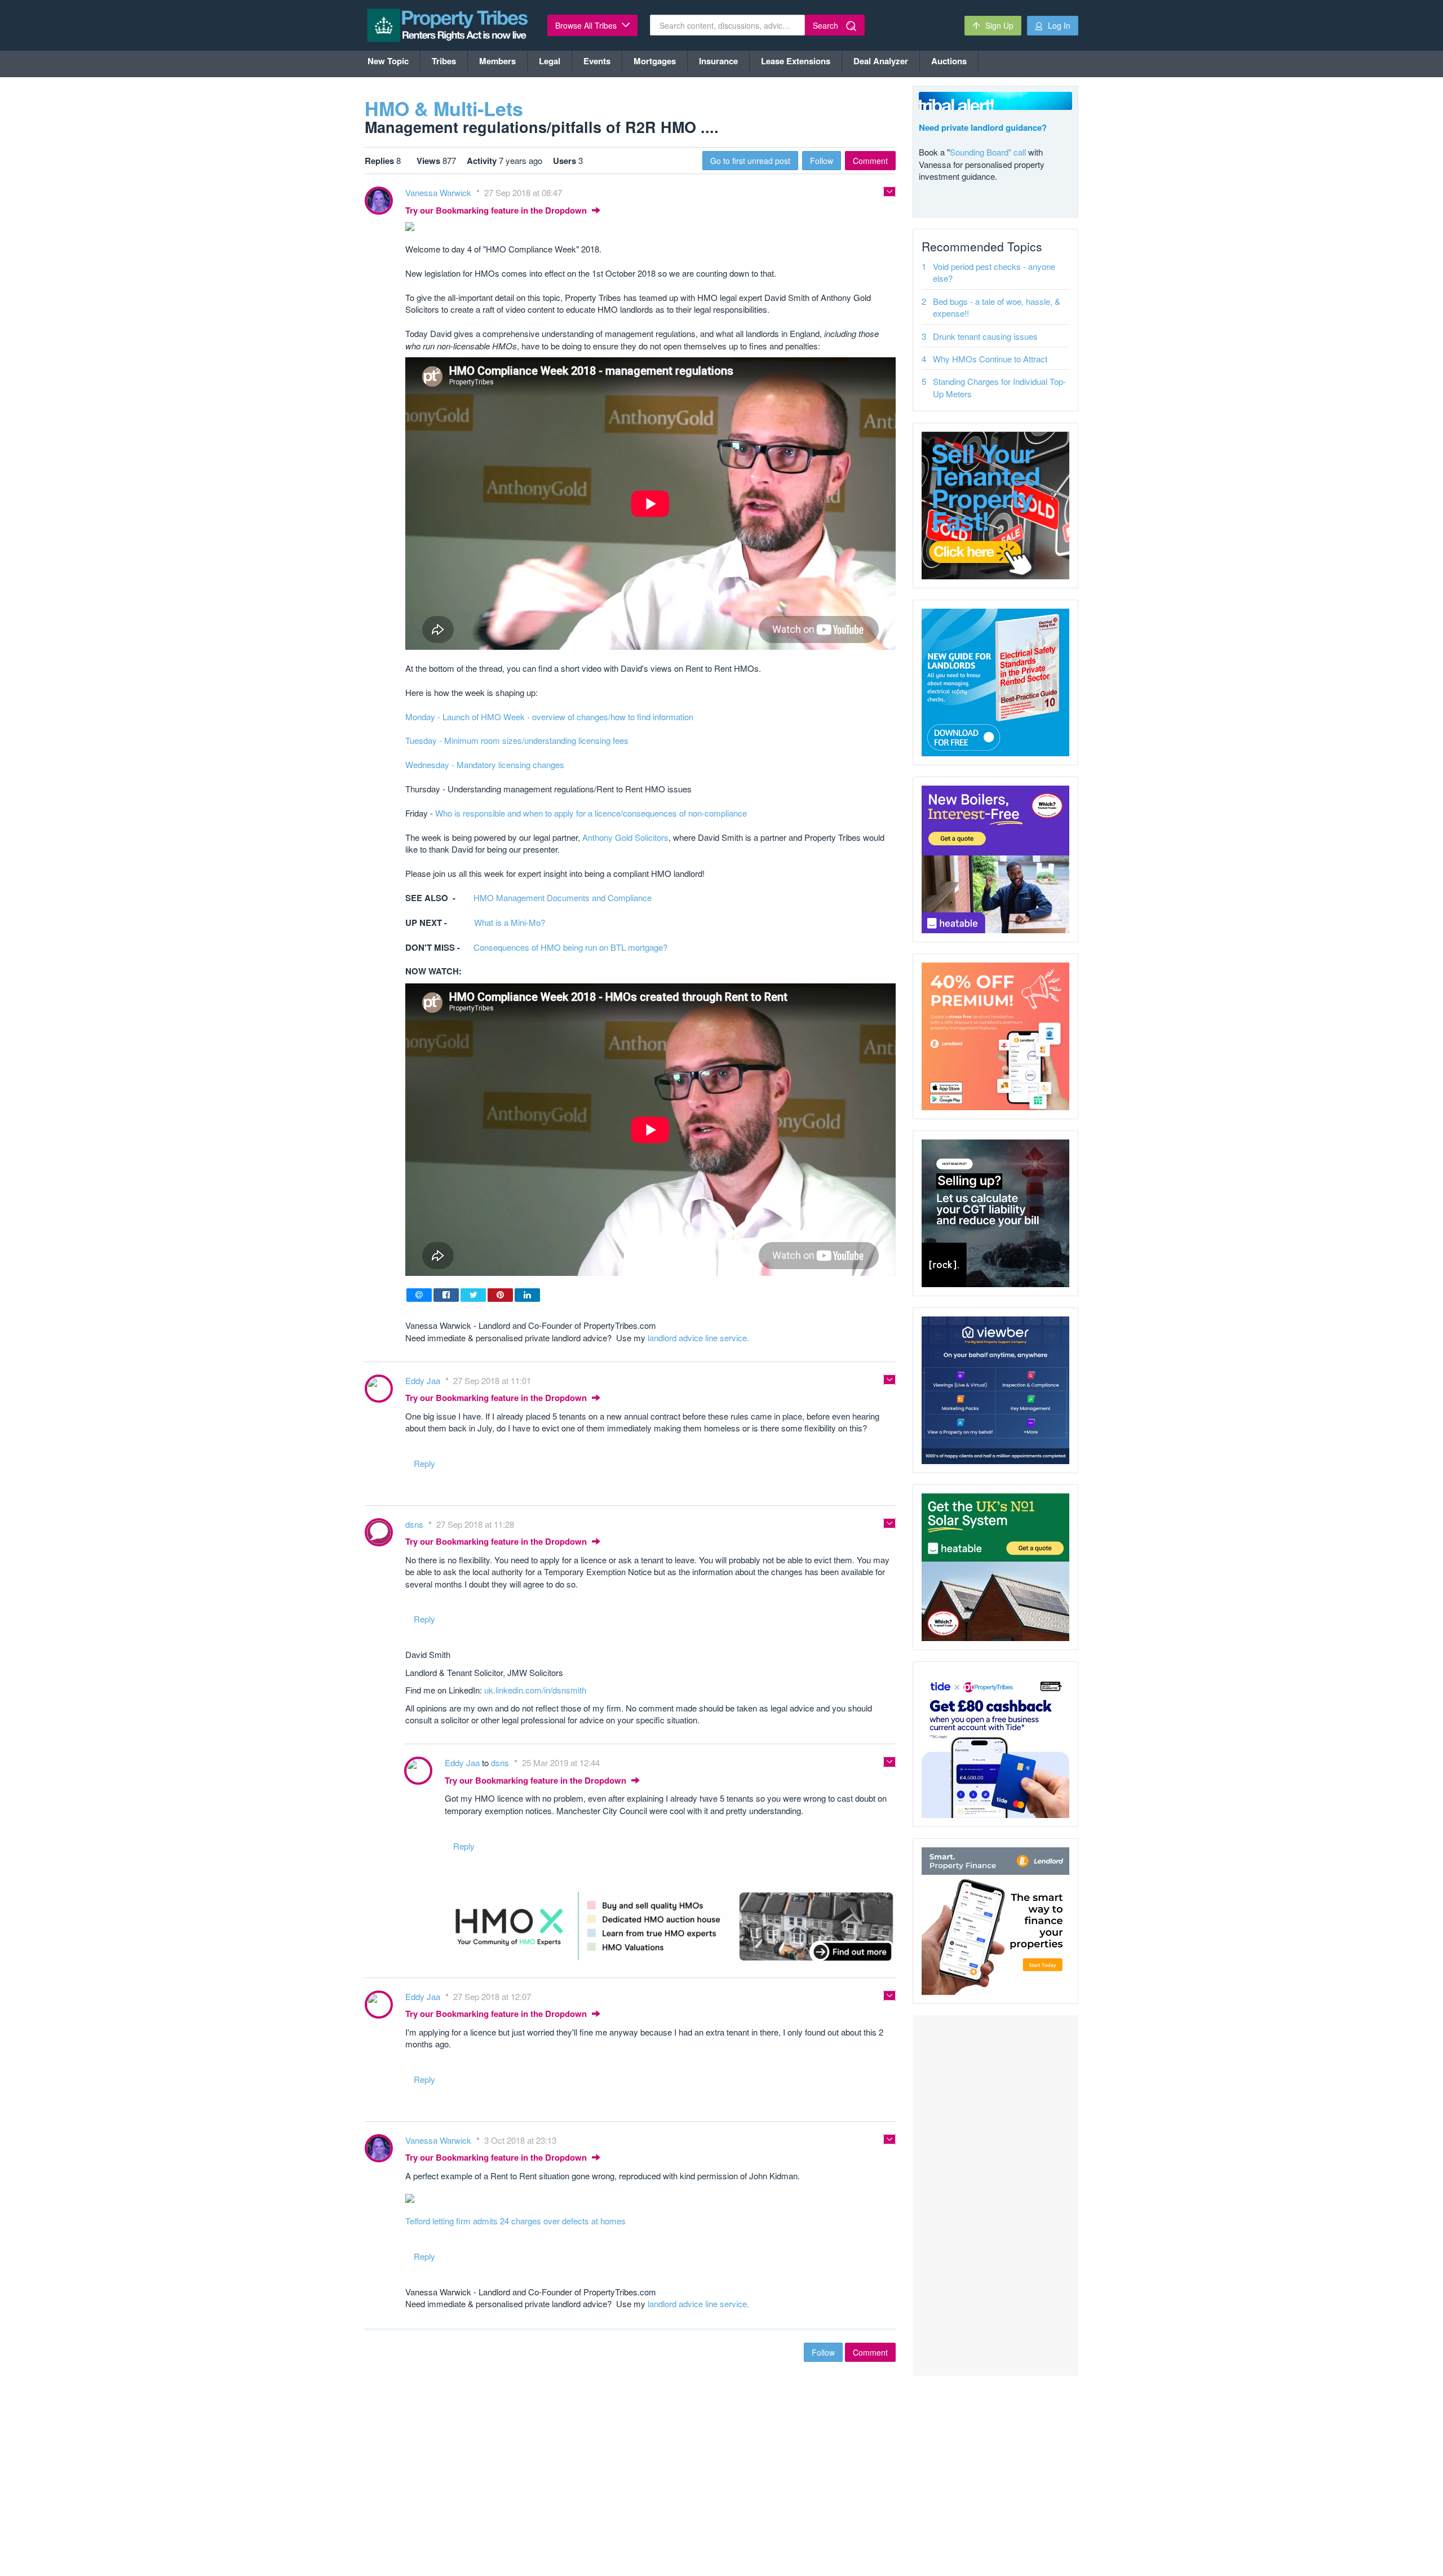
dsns (415, 1524)
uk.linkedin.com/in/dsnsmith (535, 1690)
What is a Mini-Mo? (510, 922)
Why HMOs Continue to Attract (990, 359)
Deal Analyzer (881, 61)
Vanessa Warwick (439, 192)
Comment (870, 161)
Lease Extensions (796, 61)
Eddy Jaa (424, 1380)
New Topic (388, 61)
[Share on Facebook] (446, 1295)
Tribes (444, 61)
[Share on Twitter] (473, 1295)
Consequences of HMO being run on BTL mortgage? (570, 947)
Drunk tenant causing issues (985, 336)
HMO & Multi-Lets (444, 108)
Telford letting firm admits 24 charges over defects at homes (515, 2221)
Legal (550, 61)
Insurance (718, 61)
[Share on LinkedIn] (527, 1295)
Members (497, 61)
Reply (424, 1463)
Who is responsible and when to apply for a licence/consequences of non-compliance (591, 813)
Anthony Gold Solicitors (625, 837)
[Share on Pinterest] (500, 1295)
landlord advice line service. (698, 1338)
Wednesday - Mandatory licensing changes (485, 764)
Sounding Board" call (988, 152)
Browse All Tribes (587, 25)
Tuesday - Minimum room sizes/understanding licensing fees (517, 740)
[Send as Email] (419, 1295)
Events (597, 61)
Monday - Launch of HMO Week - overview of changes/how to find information (549, 717)
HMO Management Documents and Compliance (563, 897)
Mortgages (655, 61)
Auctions (949, 61)
